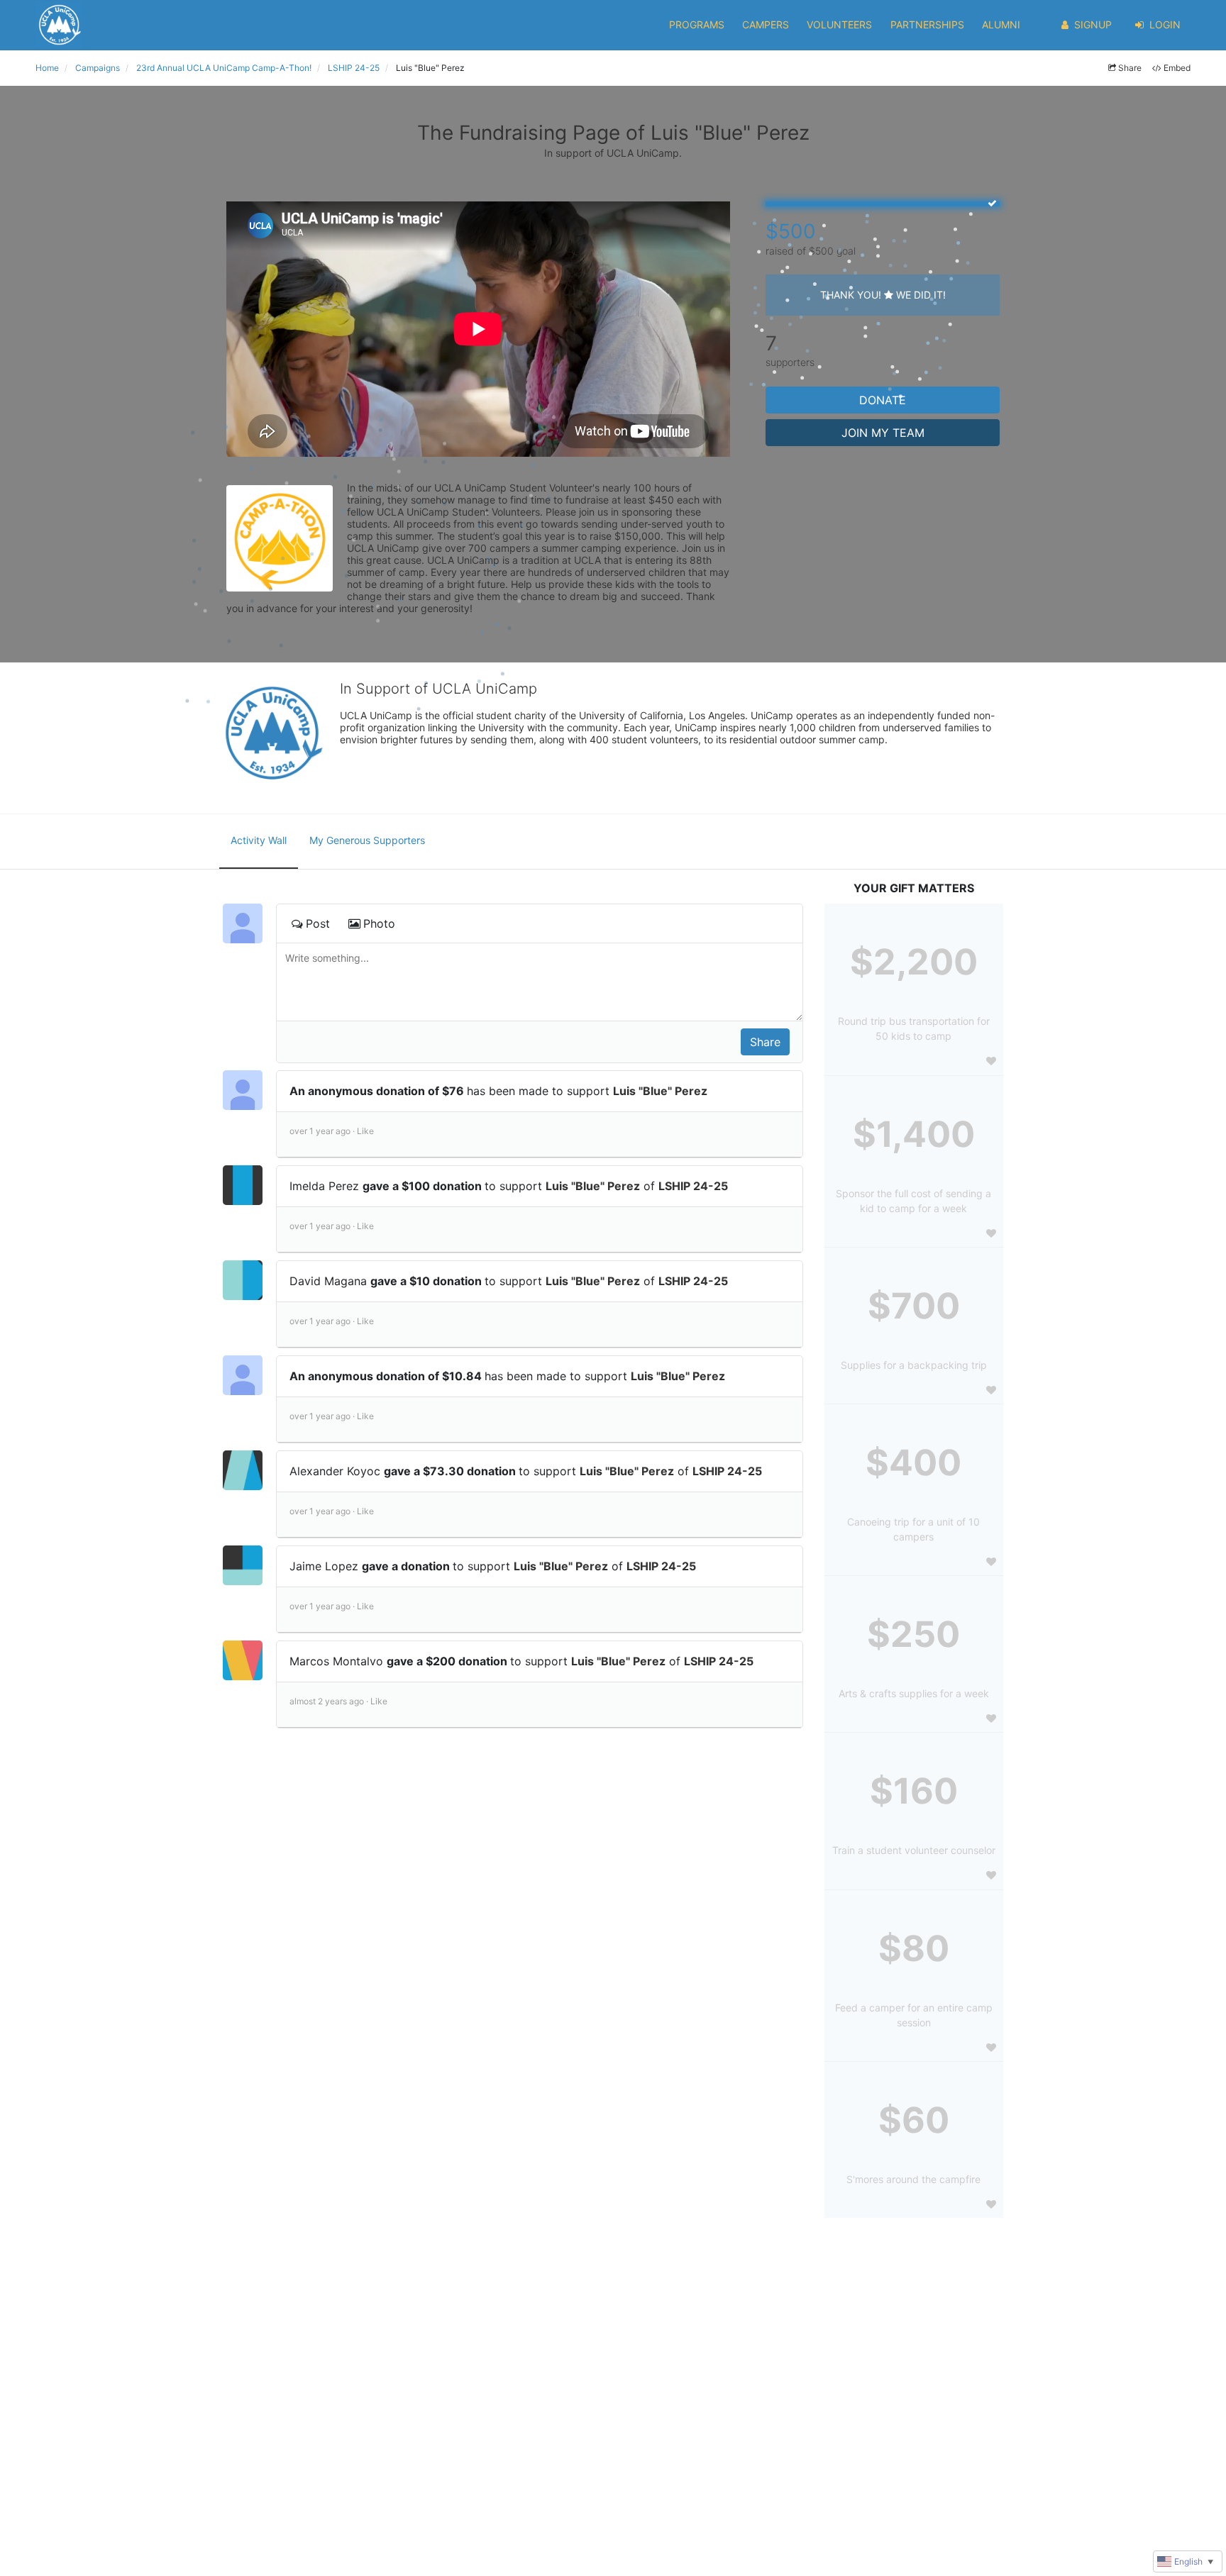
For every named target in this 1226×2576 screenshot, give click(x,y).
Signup (1093, 24)
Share (1130, 68)
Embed (1177, 68)
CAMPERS (766, 24)
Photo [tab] (379, 923)
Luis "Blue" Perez (660, 1091)
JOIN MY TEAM (883, 433)
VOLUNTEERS (839, 24)
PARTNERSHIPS (927, 24)
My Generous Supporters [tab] (367, 840)
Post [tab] (318, 923)
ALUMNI (1001, 24)
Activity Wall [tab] (259, 840)
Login (1165, 24)
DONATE (883, 400)
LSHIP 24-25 (693, 1186)
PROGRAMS (697, 24)
